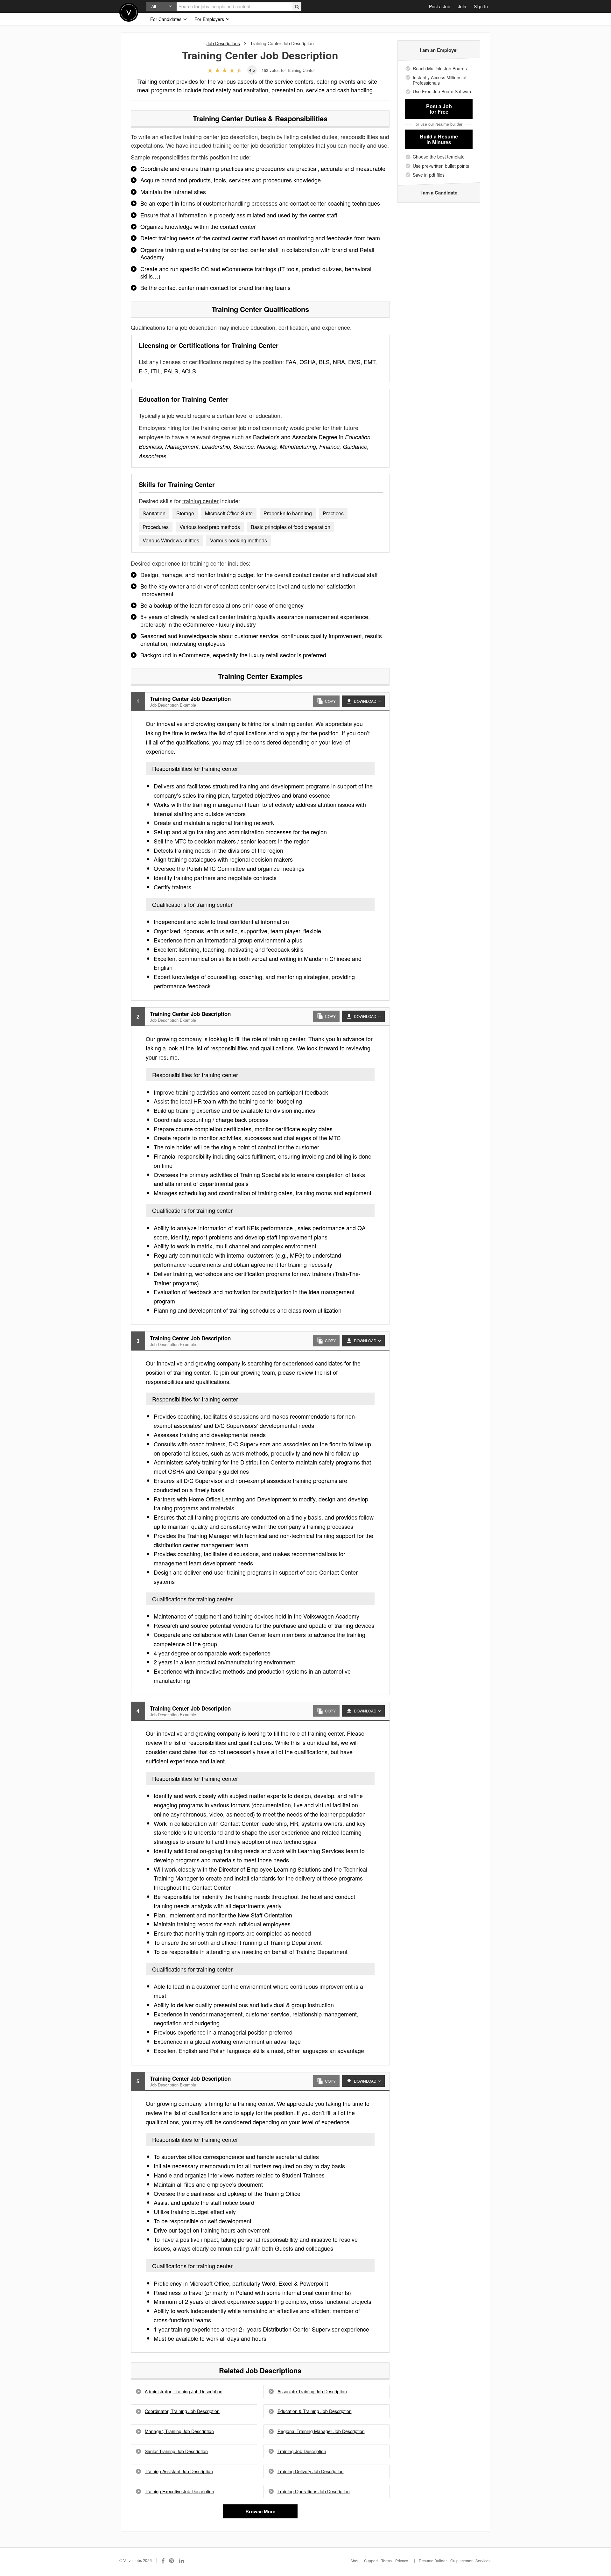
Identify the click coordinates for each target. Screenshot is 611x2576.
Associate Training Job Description (312, 2392)
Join (462, 6)
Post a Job (440, 6)
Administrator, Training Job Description (184, 2392)
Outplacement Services (470, 2561)
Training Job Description (302, 2451)
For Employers (210, 19)
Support (371, 2561)
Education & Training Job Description (315, 2411)
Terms (386, 2561)
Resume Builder (433, 2561)
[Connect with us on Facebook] (163, 2560)
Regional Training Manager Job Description (321, 2431)
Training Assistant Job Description (179, 2471)
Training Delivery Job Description (311, 2471)
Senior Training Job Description (176, 2451)
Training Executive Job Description (179, 2491)
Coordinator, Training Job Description (182, 2411)
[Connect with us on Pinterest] (172, 2560)
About (355, 2561)
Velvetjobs (129, 12)
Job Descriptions (223, 43)
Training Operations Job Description (314, 2491)
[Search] (297, 6)
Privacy (402, 2561)
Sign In (481, 6)
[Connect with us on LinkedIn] (182, 2560)
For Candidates (166, 19)
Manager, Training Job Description (179, 2431)
